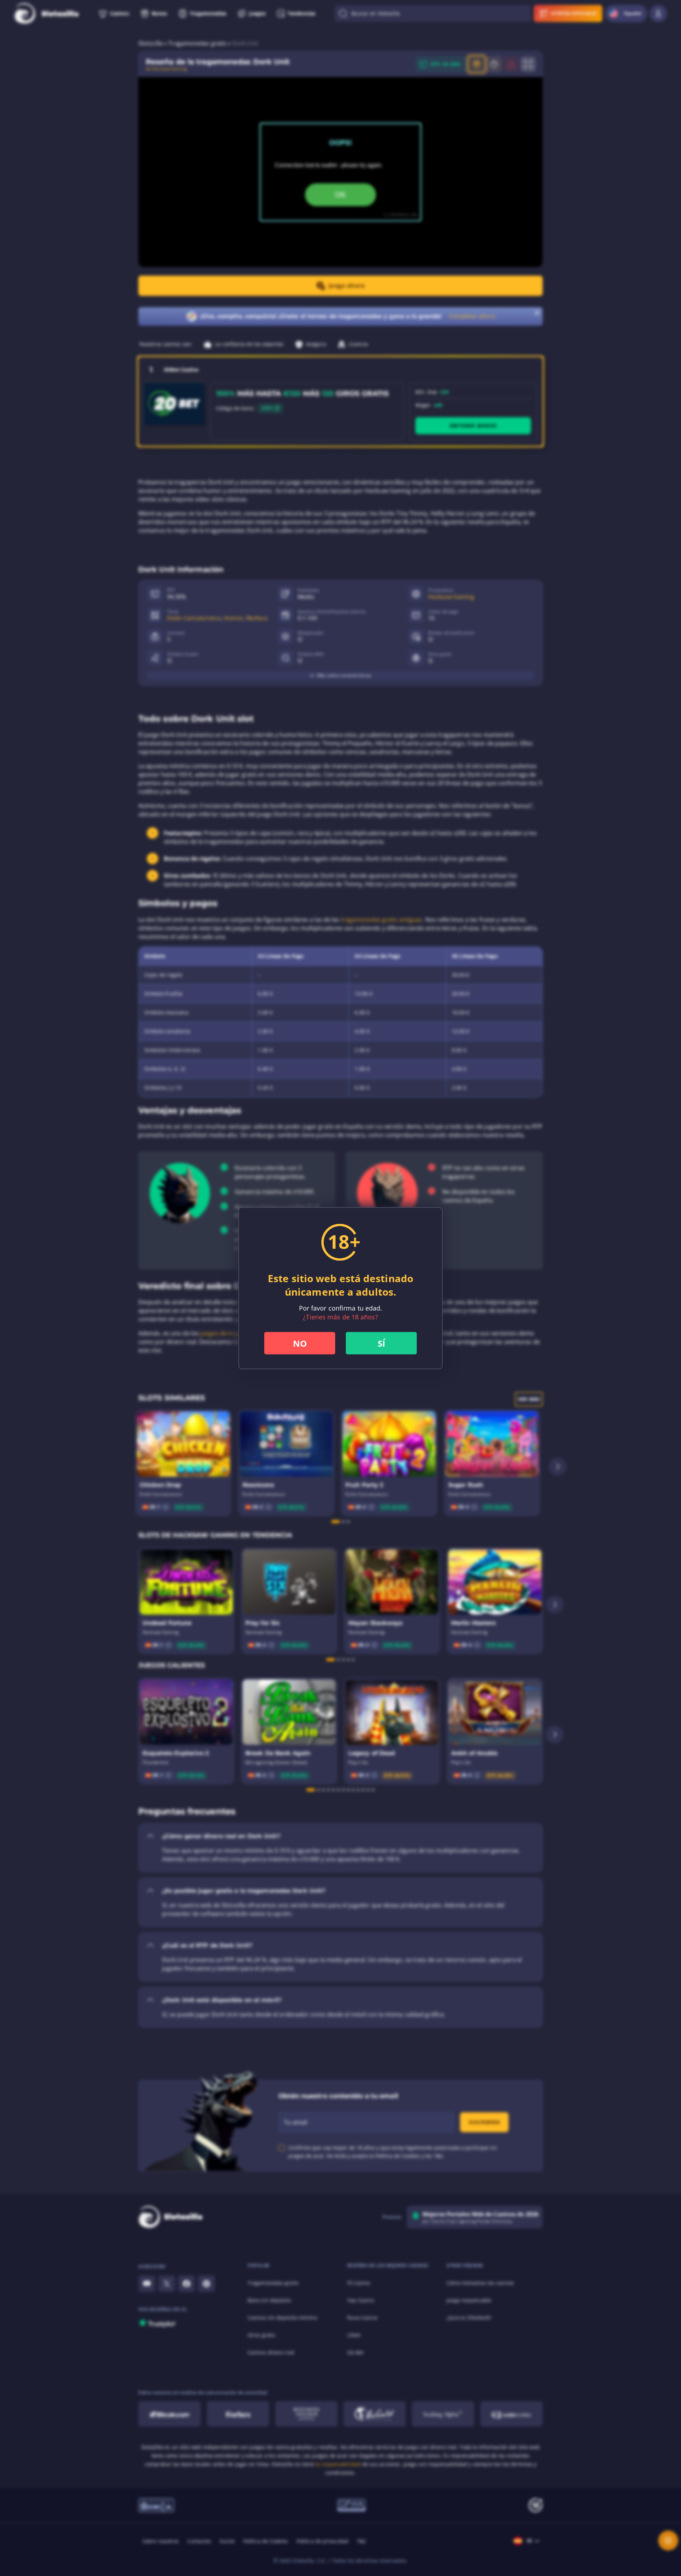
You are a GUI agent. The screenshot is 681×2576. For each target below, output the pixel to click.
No (300, 1343)
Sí (381, 1343)
